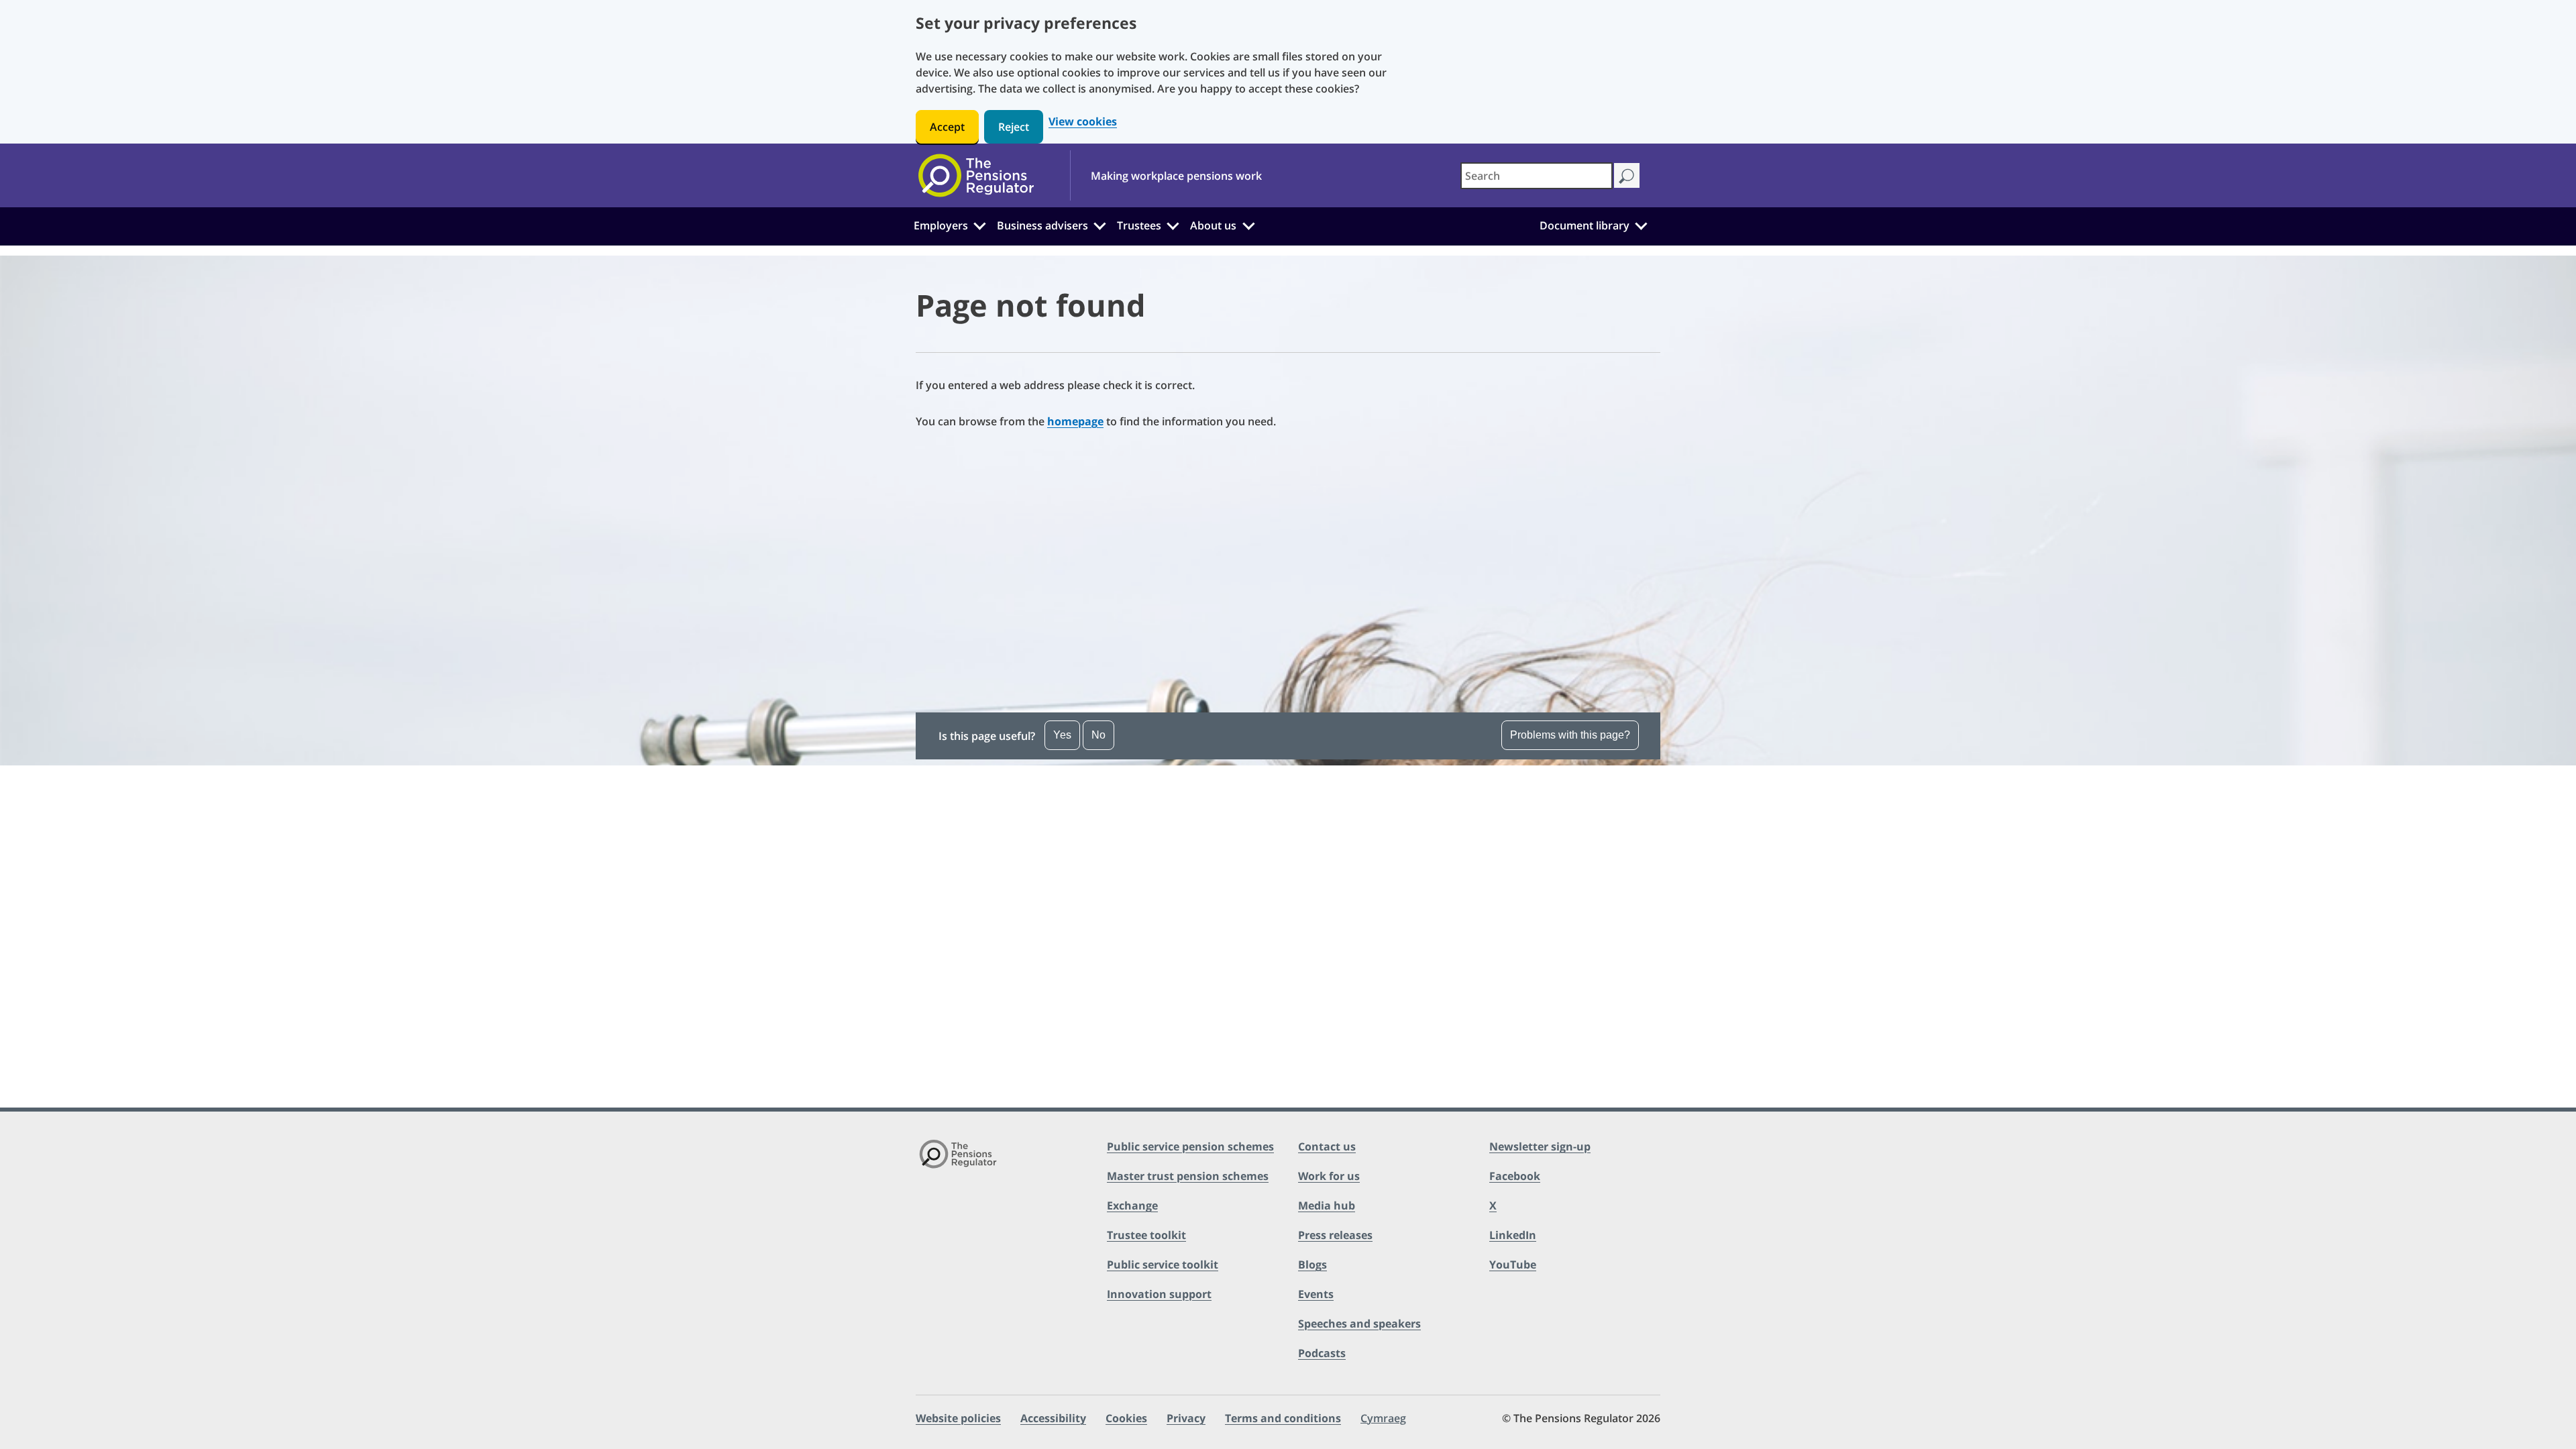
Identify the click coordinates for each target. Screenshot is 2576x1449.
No (1098, 735)
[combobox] (1537, 176)
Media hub (1327, 1205)
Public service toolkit (1163, 1265)
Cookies (1126, 1418)
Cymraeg (1383, 1418)
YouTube (1513, 1265)
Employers (941, 225)
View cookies (1083, 122)
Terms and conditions (1283, 1418)
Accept (947, 127)
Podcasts (1322, 1353)
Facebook (1515, 1176)
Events (1316, 1294)
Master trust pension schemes (1188, 1176)
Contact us (1327, 1146)
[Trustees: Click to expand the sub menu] (1173, 224)
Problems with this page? (1570, 735)
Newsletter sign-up (1540, 1146)
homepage (1075, 421)
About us (1213, 225)
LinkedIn (1513, 1235)
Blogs (1312, 1265)
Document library (1585, 225)
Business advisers (1042, 225)
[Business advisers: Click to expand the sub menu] (1100, 224)
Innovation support (1159, 1294)
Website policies (958, 1418)
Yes (1062, 735)
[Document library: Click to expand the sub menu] (1641, 224)
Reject (1014, 127)
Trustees (1139, 225)
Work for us (1329, 1176)
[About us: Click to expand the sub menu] (1248, 224)
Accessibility (1053, 1418)
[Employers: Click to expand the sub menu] (979, 224)
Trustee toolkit (1146, 1235)
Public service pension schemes (1190, 1146)
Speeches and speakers (1359, 1324)
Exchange (1132, 1205)
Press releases (1335, 1235)
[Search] (1626, 175)
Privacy (1186, 1418)
